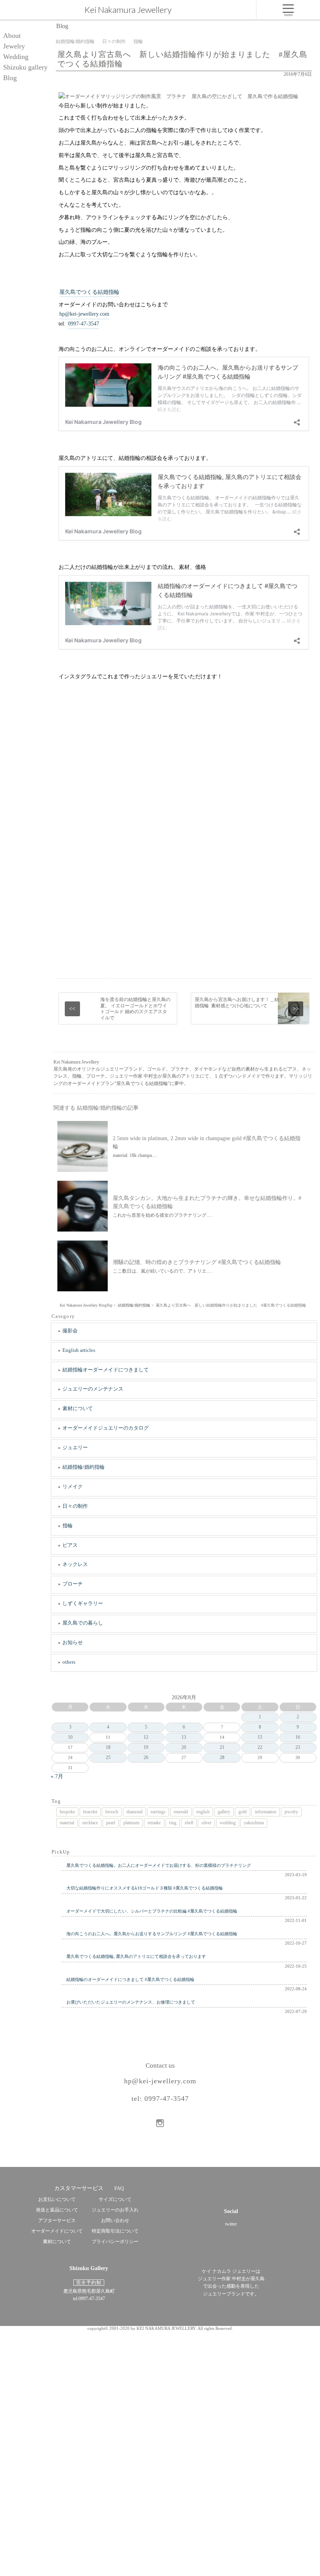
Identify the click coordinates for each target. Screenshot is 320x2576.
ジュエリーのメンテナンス (93, 1389)
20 (184, 1747)
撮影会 (70, 1331)
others (69, 1662)
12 (146, 1737)
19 (146, 1747)
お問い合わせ (115, 2220)
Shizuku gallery (25, 67)
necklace (90, 1823)
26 (146, 1757)
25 (108, 1757)
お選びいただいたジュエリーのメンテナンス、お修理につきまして (131, 2002)
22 (260, 1747)
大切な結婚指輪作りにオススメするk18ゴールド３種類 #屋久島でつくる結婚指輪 (145, 1888)
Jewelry (14, 46)
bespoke (67, 1812)
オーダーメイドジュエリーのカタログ (106, 1428)
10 (70, 1737)
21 (222, 1747)
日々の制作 (75, 1506)
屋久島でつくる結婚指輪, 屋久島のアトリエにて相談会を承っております (136, 1956)
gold (243, 1812)
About (12, 36)
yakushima (254, 1823)
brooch (112, 1812)
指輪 (68, 1526)
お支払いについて (57, 2199)
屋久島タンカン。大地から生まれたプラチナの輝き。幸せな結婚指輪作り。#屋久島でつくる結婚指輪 (207, 1202)
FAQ (119, 2188)
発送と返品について (57, 2210)
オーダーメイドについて (57, 2231)
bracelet (90, 1812)
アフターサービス (57, 2220)
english (203, 1812)
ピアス (70, 1545)
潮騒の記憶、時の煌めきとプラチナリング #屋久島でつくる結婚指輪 (197, 1262)
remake (154, 1823)
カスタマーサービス (79, 2188)
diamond (134, 1812)
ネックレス (75, 1564)
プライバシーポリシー (115, 2242)
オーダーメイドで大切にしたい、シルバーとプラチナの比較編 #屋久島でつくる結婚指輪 (152, 1911)
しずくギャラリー (83, 1603)
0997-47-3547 (84, 324)
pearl (111, 1823)
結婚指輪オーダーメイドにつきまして (106, 1370)
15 (260, 1737)
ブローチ (73, 1584)
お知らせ (73, 1642)
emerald (181, 1812)
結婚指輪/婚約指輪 (84, 1467)
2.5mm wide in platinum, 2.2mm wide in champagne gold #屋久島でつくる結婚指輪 (207, 1142)
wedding (228, 1823)
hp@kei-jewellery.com (84, 314)
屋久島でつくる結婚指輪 (89, 292)
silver (206, 1823)
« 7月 (57, 1776)
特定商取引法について (115, 2231)
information (266, 1812)
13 (184, 1737)
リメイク (73, 1486)
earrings (158, 1812)
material (67, 1823)
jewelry (291, 1812)
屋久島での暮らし (83, 1623)
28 (222, 1757)
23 (298, 1747)
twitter (231, 2224)
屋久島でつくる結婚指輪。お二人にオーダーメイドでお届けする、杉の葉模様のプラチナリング (159, 1865)
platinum (131, 1823)
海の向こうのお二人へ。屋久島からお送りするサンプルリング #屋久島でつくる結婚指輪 (152, 1934)
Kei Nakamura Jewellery (128, 10)
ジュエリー (75, 1447)
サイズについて (115, 2199)
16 (298, 1737)
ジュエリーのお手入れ (115, 2210)
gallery (224, 1812)
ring (173, 1823)
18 (108, 1747)
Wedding (16, 57)
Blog (10, 78)
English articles (79, 1350)
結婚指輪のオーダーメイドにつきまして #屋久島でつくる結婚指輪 (130, 1979)
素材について (78, 1408)
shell (189, 1823)
